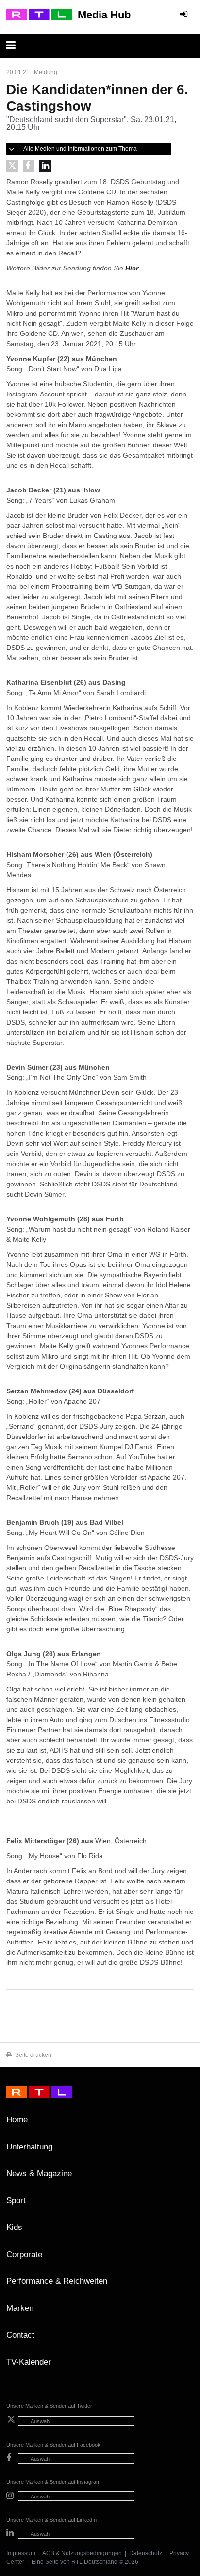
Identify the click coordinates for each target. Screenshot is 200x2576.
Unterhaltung (29, 2147)
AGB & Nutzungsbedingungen (82, 2553)
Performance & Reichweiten (57, 2281)
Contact (20, 2335)
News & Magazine (39, 2173)
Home (17, 2120)
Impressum (21, 2553)
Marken (20, 2308)
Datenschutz (146, 2553)
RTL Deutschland (94, 2562)
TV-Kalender (29, 2362)
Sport (16, 2201)
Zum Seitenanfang (184, 2123)
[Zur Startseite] (39, 15)
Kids (14, 2227)
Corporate (24, 2254)
